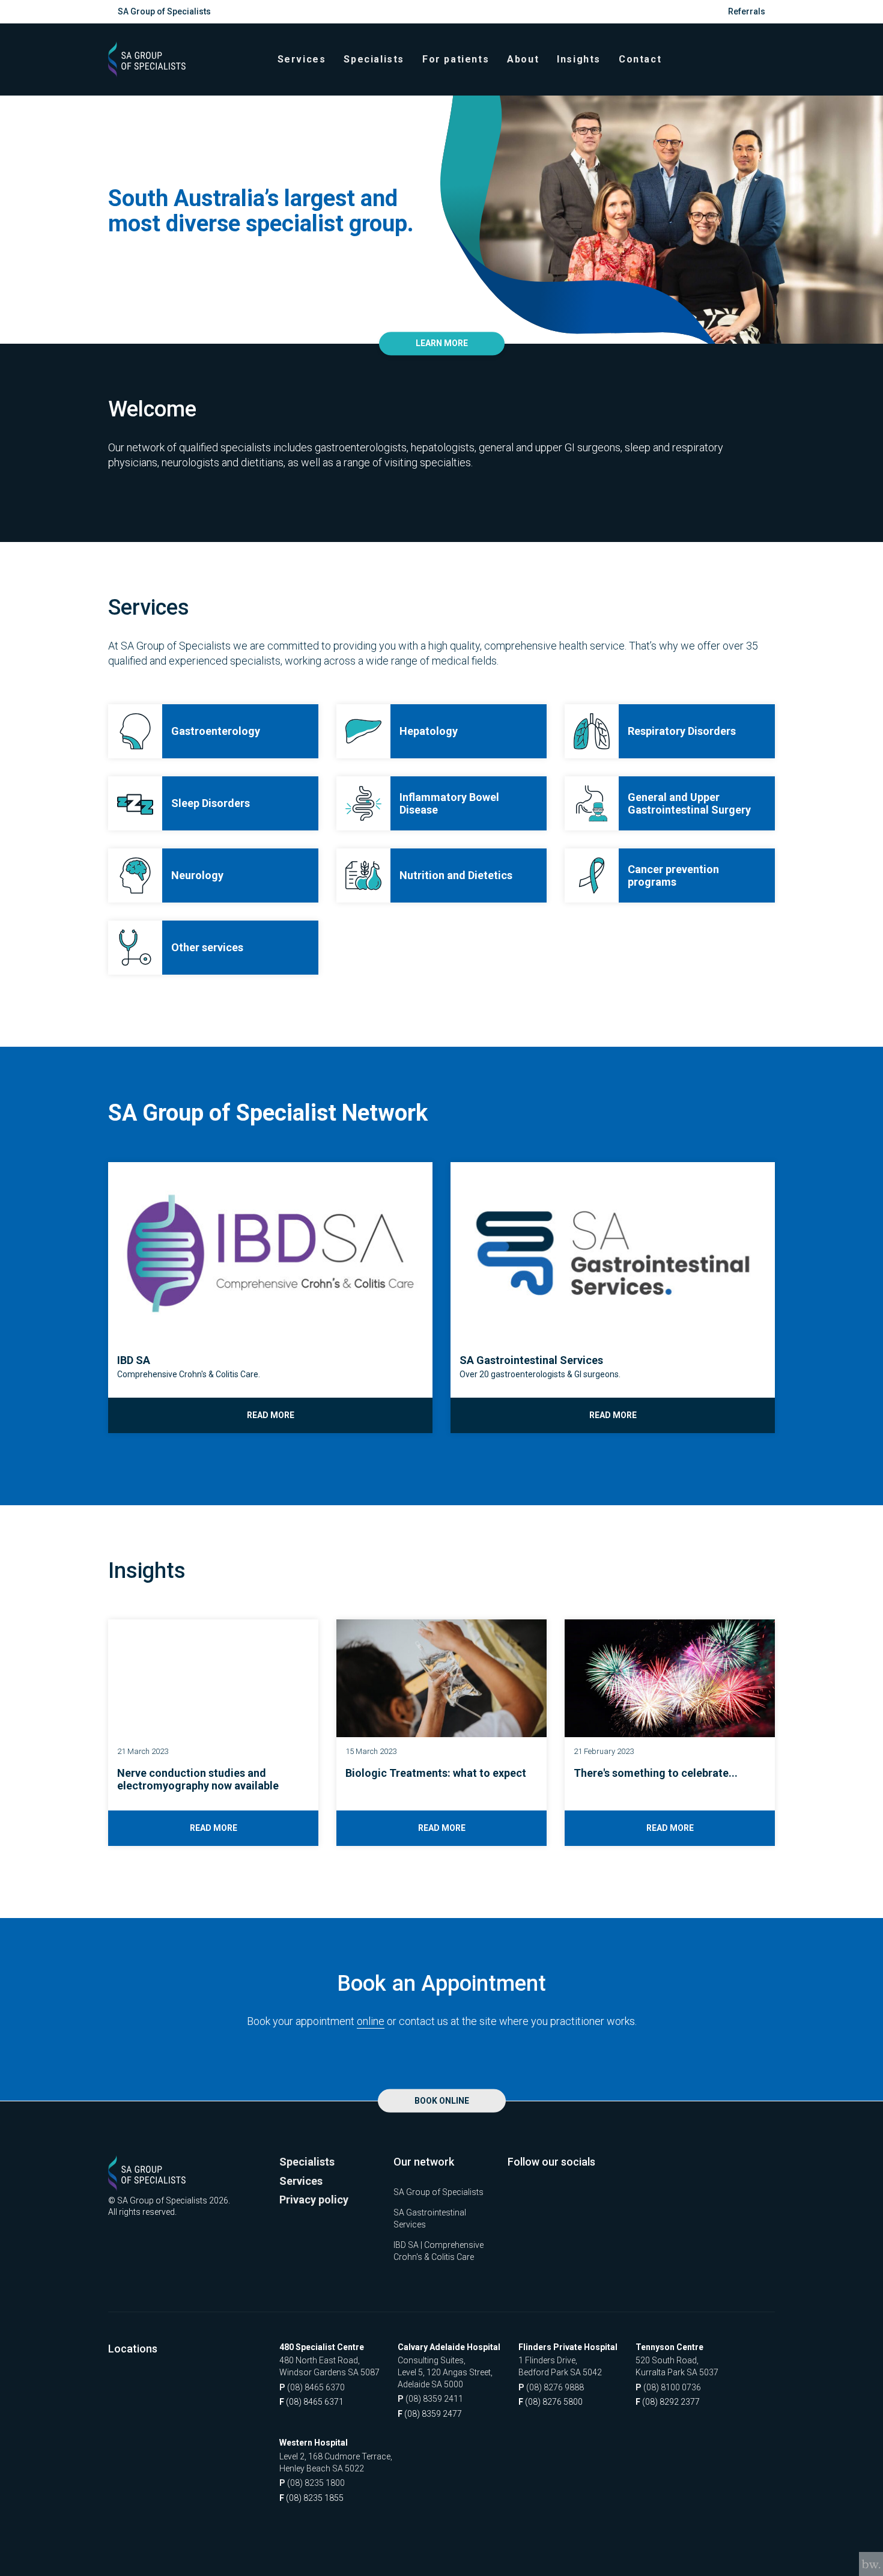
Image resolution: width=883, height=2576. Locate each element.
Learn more (442, 344)
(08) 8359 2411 (430, 2399)
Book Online (442, 2101)
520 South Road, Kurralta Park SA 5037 (677, 2366)
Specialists (374, 59)
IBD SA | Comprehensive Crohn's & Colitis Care (438, 2251)
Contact (640, 59)
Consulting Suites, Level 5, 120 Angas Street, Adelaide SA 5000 (445, 2372)
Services (302, 59)
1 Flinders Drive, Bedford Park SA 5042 (560, 2366)
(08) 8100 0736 (668, 2387)
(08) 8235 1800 (312, 2483)
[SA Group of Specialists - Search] (754, 59)
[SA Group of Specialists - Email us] (768, 59)
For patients (456, 59)
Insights (579, 59)
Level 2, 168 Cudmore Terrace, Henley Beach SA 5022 (336, 2462)
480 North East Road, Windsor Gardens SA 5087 (329, 2366)
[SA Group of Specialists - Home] (147, 59)
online (371, 2021)
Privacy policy (314, 2200)
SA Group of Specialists (164, 11)
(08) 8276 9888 (551, 2387)
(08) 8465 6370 (312, 2387)
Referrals (747, 11)
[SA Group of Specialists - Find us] (761, 59)
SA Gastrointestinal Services (430, 2218)
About (523, 59)
